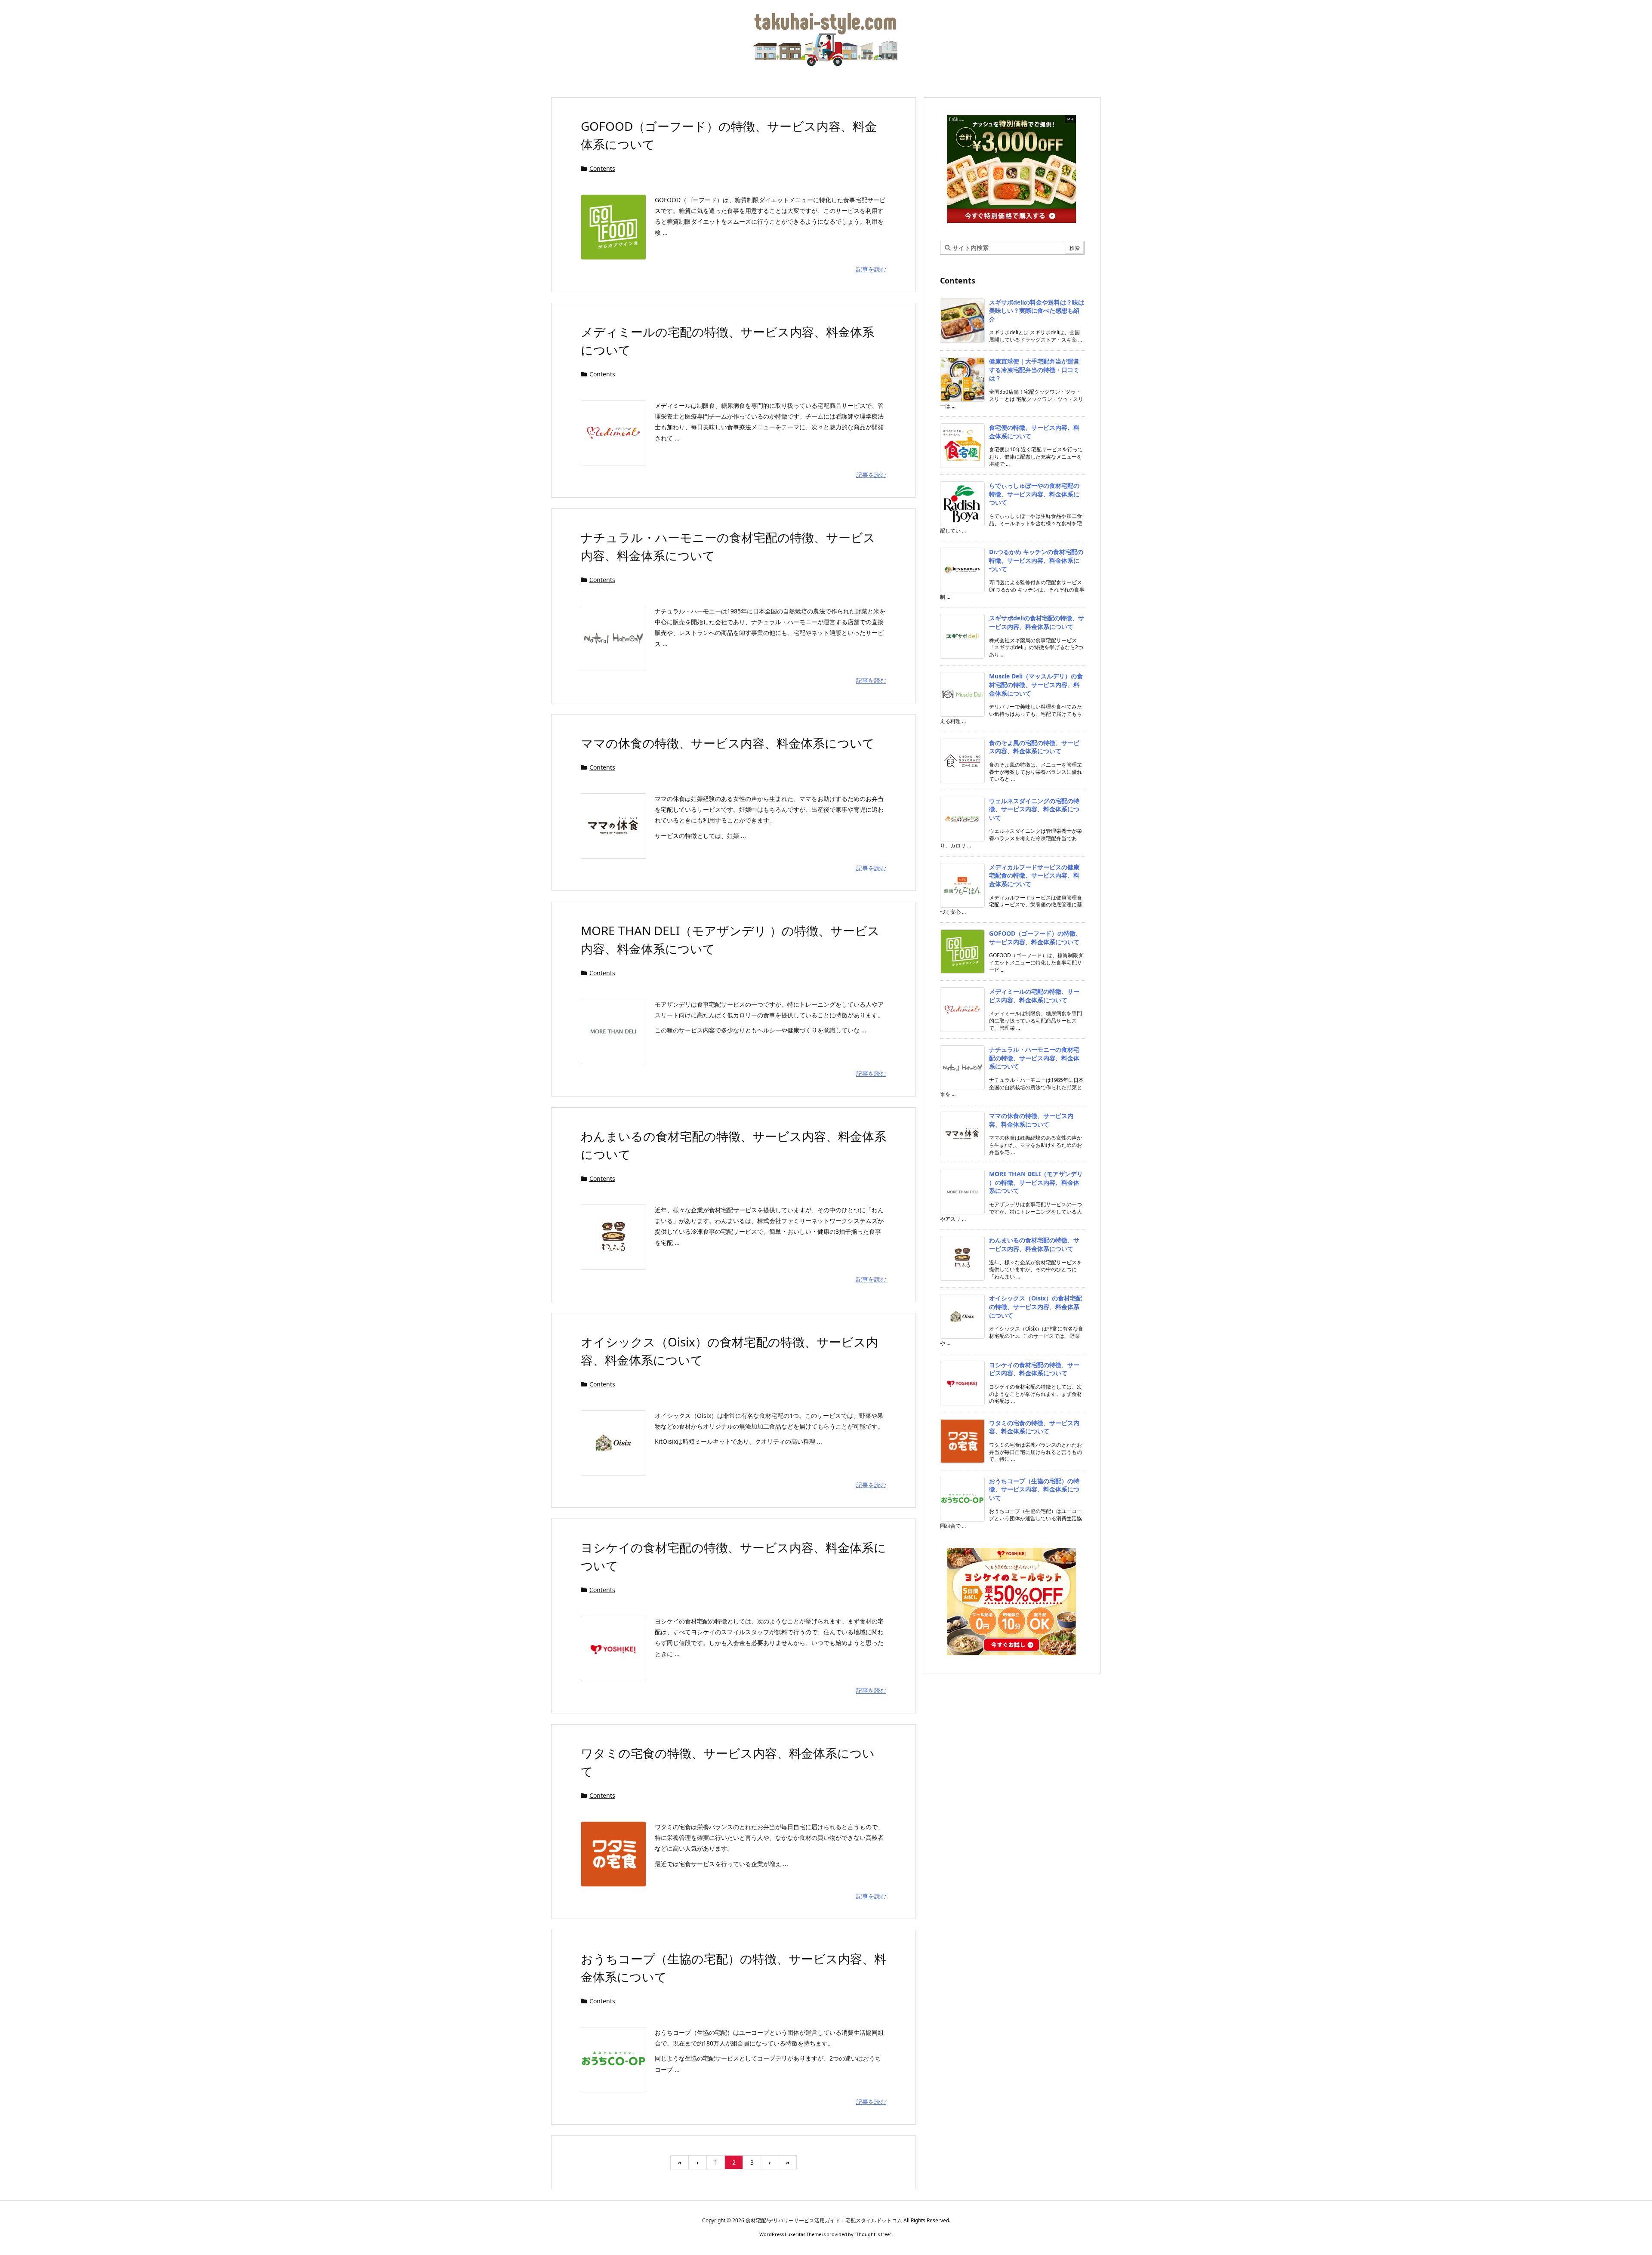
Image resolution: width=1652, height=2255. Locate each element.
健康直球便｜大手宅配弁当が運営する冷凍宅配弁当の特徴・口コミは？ (1034, 370)
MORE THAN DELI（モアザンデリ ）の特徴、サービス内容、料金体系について (1036, 1182)
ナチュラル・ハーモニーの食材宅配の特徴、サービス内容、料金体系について (1034, 1058)
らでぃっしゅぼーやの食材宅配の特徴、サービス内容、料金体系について (1034, 494)
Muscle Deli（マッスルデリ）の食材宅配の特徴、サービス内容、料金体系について (1036, 684)
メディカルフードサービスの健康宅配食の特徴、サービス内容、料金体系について (1034, 875)
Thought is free (873, 2234)
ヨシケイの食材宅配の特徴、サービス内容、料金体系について (1034, 1369)
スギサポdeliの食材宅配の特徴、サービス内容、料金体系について (1037, 622)
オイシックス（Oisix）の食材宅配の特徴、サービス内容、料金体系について (1036, 1306)
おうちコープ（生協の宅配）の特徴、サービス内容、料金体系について (1034, 1489)
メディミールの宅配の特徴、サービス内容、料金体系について (1034, 996)
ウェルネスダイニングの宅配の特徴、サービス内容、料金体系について (1034, 809)
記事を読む (871, 269)
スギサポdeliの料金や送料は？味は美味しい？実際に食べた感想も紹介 (1037, 311)
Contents (602, 168)
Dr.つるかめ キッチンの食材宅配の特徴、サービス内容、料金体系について (1036, 560)
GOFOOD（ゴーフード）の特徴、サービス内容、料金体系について (1035, 938)
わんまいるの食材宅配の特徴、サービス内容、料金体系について (1034, 1244)
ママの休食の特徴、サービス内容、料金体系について (728, 743)
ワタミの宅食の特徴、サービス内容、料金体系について (1034, 1427)
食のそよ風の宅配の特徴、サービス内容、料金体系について (1034, 747)
